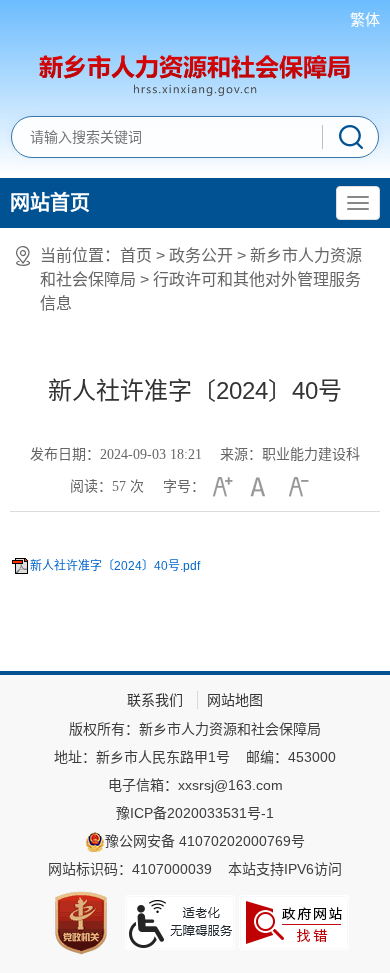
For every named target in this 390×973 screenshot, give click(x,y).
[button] (220, 487)
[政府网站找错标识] (294, 922)
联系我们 (155, 700)
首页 (136, 255)
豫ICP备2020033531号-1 (195, 813)
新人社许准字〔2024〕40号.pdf (115, 566)
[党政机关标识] (81, 923)
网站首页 (50, 203)
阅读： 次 (107, 486)
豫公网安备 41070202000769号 (205, 841)
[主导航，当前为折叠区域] (358, 203)
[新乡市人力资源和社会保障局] (195, 73)
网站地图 (235, 700)
